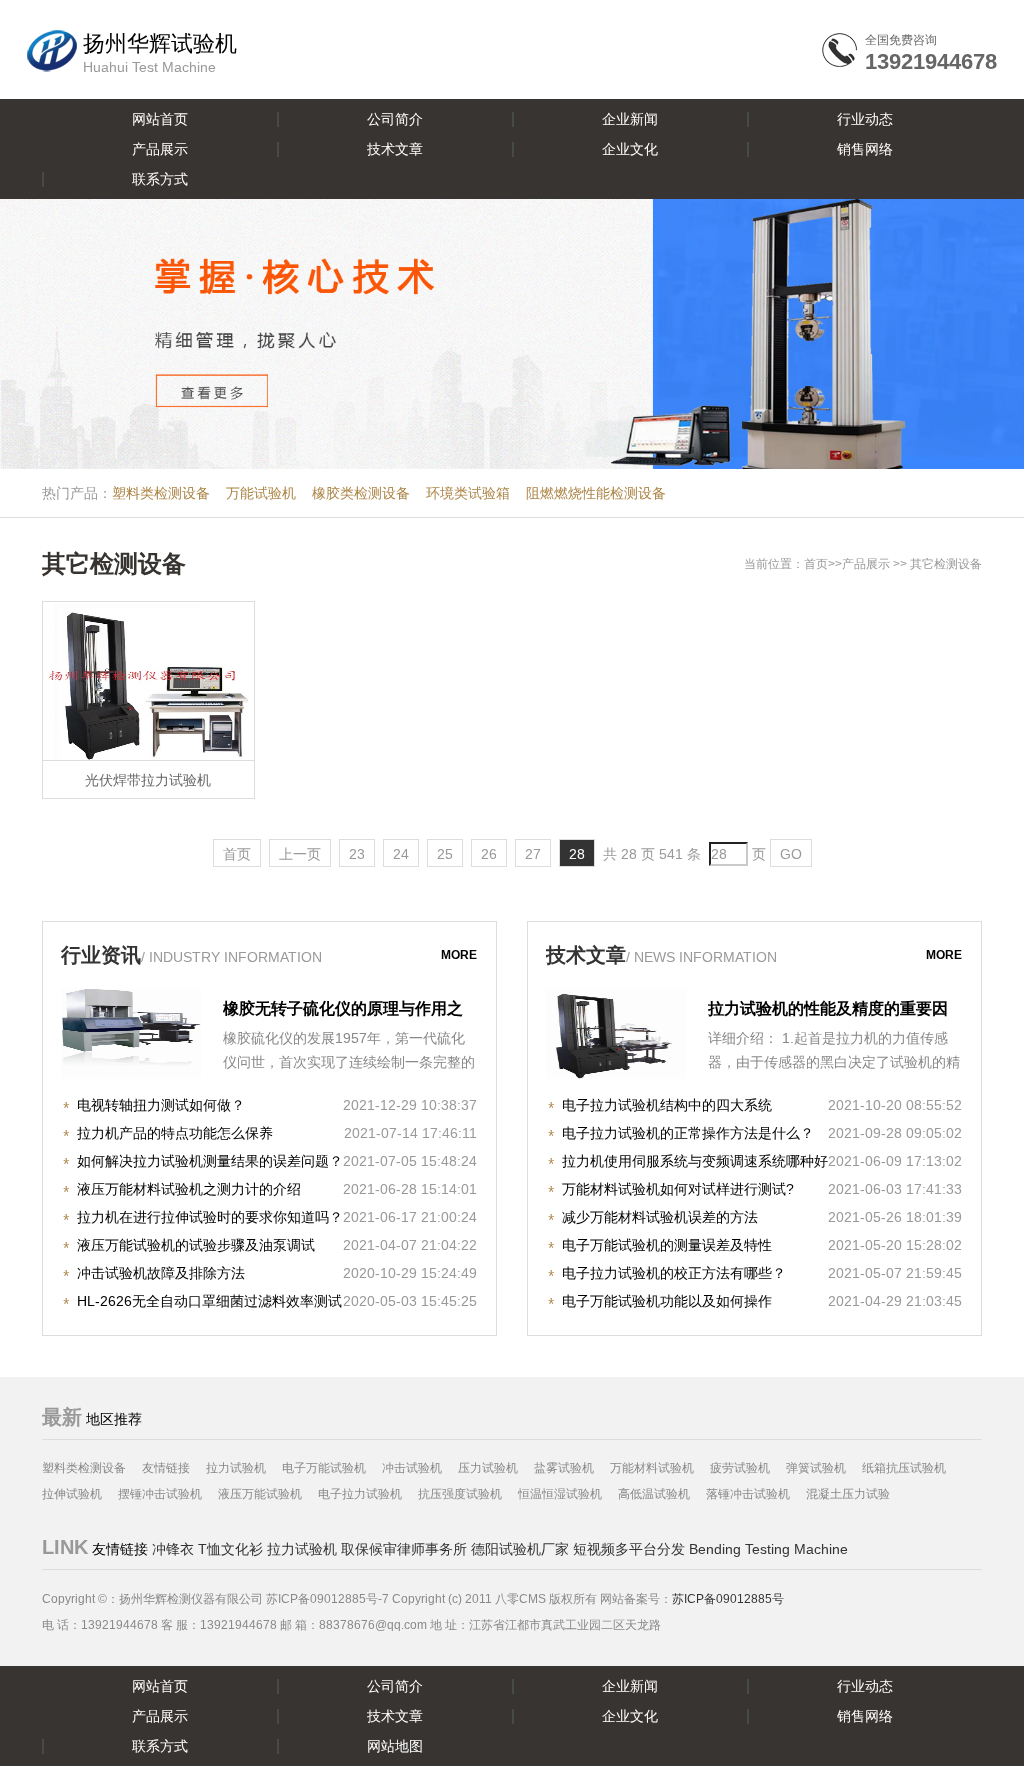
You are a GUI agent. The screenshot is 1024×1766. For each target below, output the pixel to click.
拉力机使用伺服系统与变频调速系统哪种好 (695, 1161)
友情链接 (166, 1468)
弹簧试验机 (816, 1468)
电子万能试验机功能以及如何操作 (667, 1301)
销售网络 (865, 149)
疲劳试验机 (740, 1468)
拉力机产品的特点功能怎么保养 (175, 1133)
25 (445, 854)
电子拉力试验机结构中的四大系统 (667, 1105)
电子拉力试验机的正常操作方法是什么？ (688, 1133)
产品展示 (160, 149)
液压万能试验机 (260, 1494)
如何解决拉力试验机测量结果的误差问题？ (210, 1161)
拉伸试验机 (72, 1494)
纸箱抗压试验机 (904, 1468)
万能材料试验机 (652, 1468)
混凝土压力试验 (848, 1494)
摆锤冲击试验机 (160, 1494)
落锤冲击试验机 (748, 1494)
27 (533, 854)
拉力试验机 (236, 1468)
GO (791, 854)
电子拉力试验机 (360, 1494)
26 (489, 854)
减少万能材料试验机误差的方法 (660, 1217)
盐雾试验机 (564, 1468)
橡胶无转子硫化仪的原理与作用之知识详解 (343, 1011)
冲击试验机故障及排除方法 (161, 1273)
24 (401, 854)
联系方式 (160, 179)
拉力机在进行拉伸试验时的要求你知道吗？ (210, 1217)
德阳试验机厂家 (520, 1549)
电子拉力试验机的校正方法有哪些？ (674, 1273)
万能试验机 (261, 493)
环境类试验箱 (468, 493)
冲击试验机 (412, 1468)
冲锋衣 (173, 1549)
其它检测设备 (946, 564)
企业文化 (630, 149)
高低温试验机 (654, 1494)
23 (357, 854)
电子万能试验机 (324, 1468)
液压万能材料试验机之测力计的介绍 (189, 1189)
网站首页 (160, 119)
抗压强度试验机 (460, 1494)
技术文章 (395, 149)
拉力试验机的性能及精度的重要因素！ (828, 1011)
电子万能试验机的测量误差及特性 (667, 1245)
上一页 (300, 854)
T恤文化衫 (230, 1549)
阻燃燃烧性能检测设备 (596, 493)
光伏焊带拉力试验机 (148, 780)
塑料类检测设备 (161, 493)
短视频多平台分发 (629, 1549)
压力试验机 (488, 1468)
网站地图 (395, 1746)
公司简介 (395, 119)
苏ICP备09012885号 (728, 1599)
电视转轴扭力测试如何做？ (161, 1105)
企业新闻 (630, 119)
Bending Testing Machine (768, 1549)
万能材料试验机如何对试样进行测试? (678, 1189)
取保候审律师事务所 (404, 1549)
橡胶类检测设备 (361, 493)
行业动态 (865, 119)
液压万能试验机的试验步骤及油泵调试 (196, 1245)
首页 (816, 564)
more (459, 955)
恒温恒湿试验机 (560, 1494)
